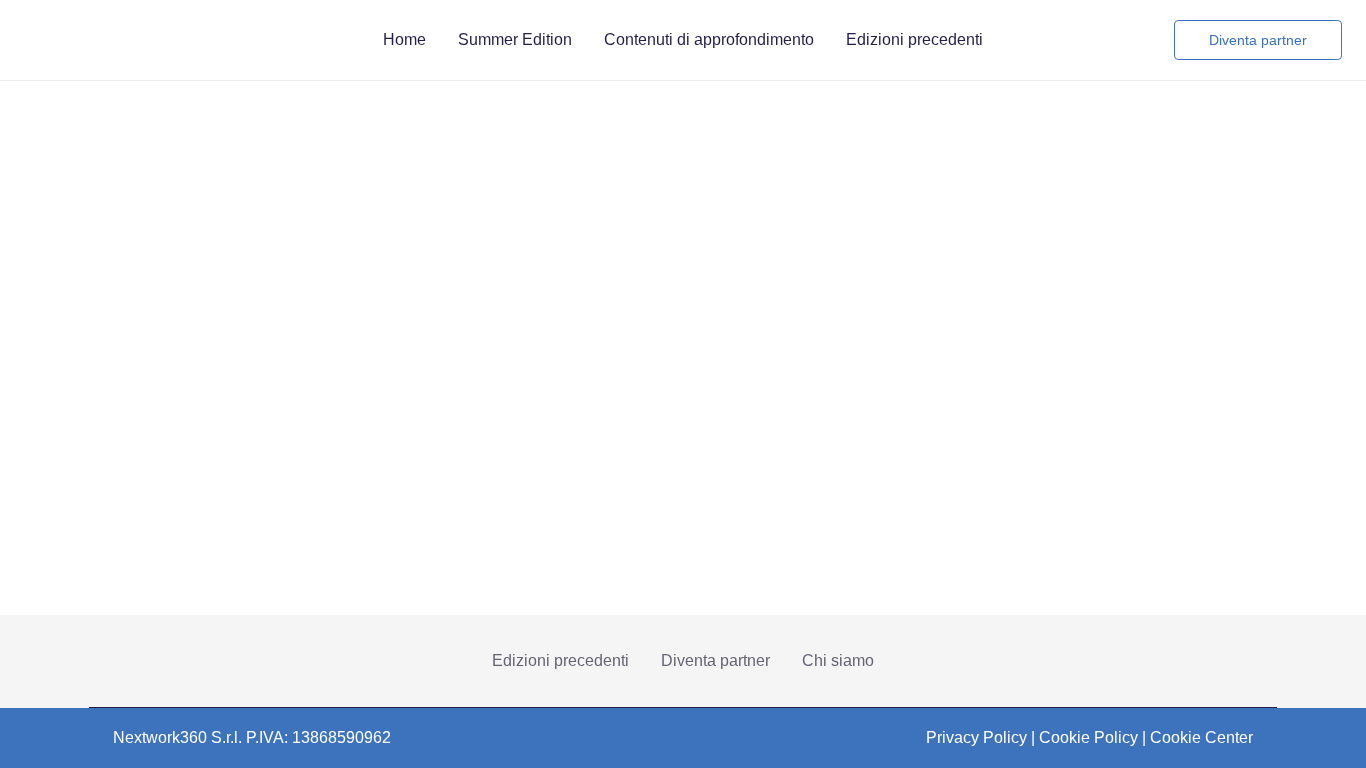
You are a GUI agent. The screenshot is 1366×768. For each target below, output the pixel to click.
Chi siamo (838, 660)
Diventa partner (715, 660)
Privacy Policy (976, 737)
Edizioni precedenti (560, 660)
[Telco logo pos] (106, 40)
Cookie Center (1201, 737)
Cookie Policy (1088, 737)
